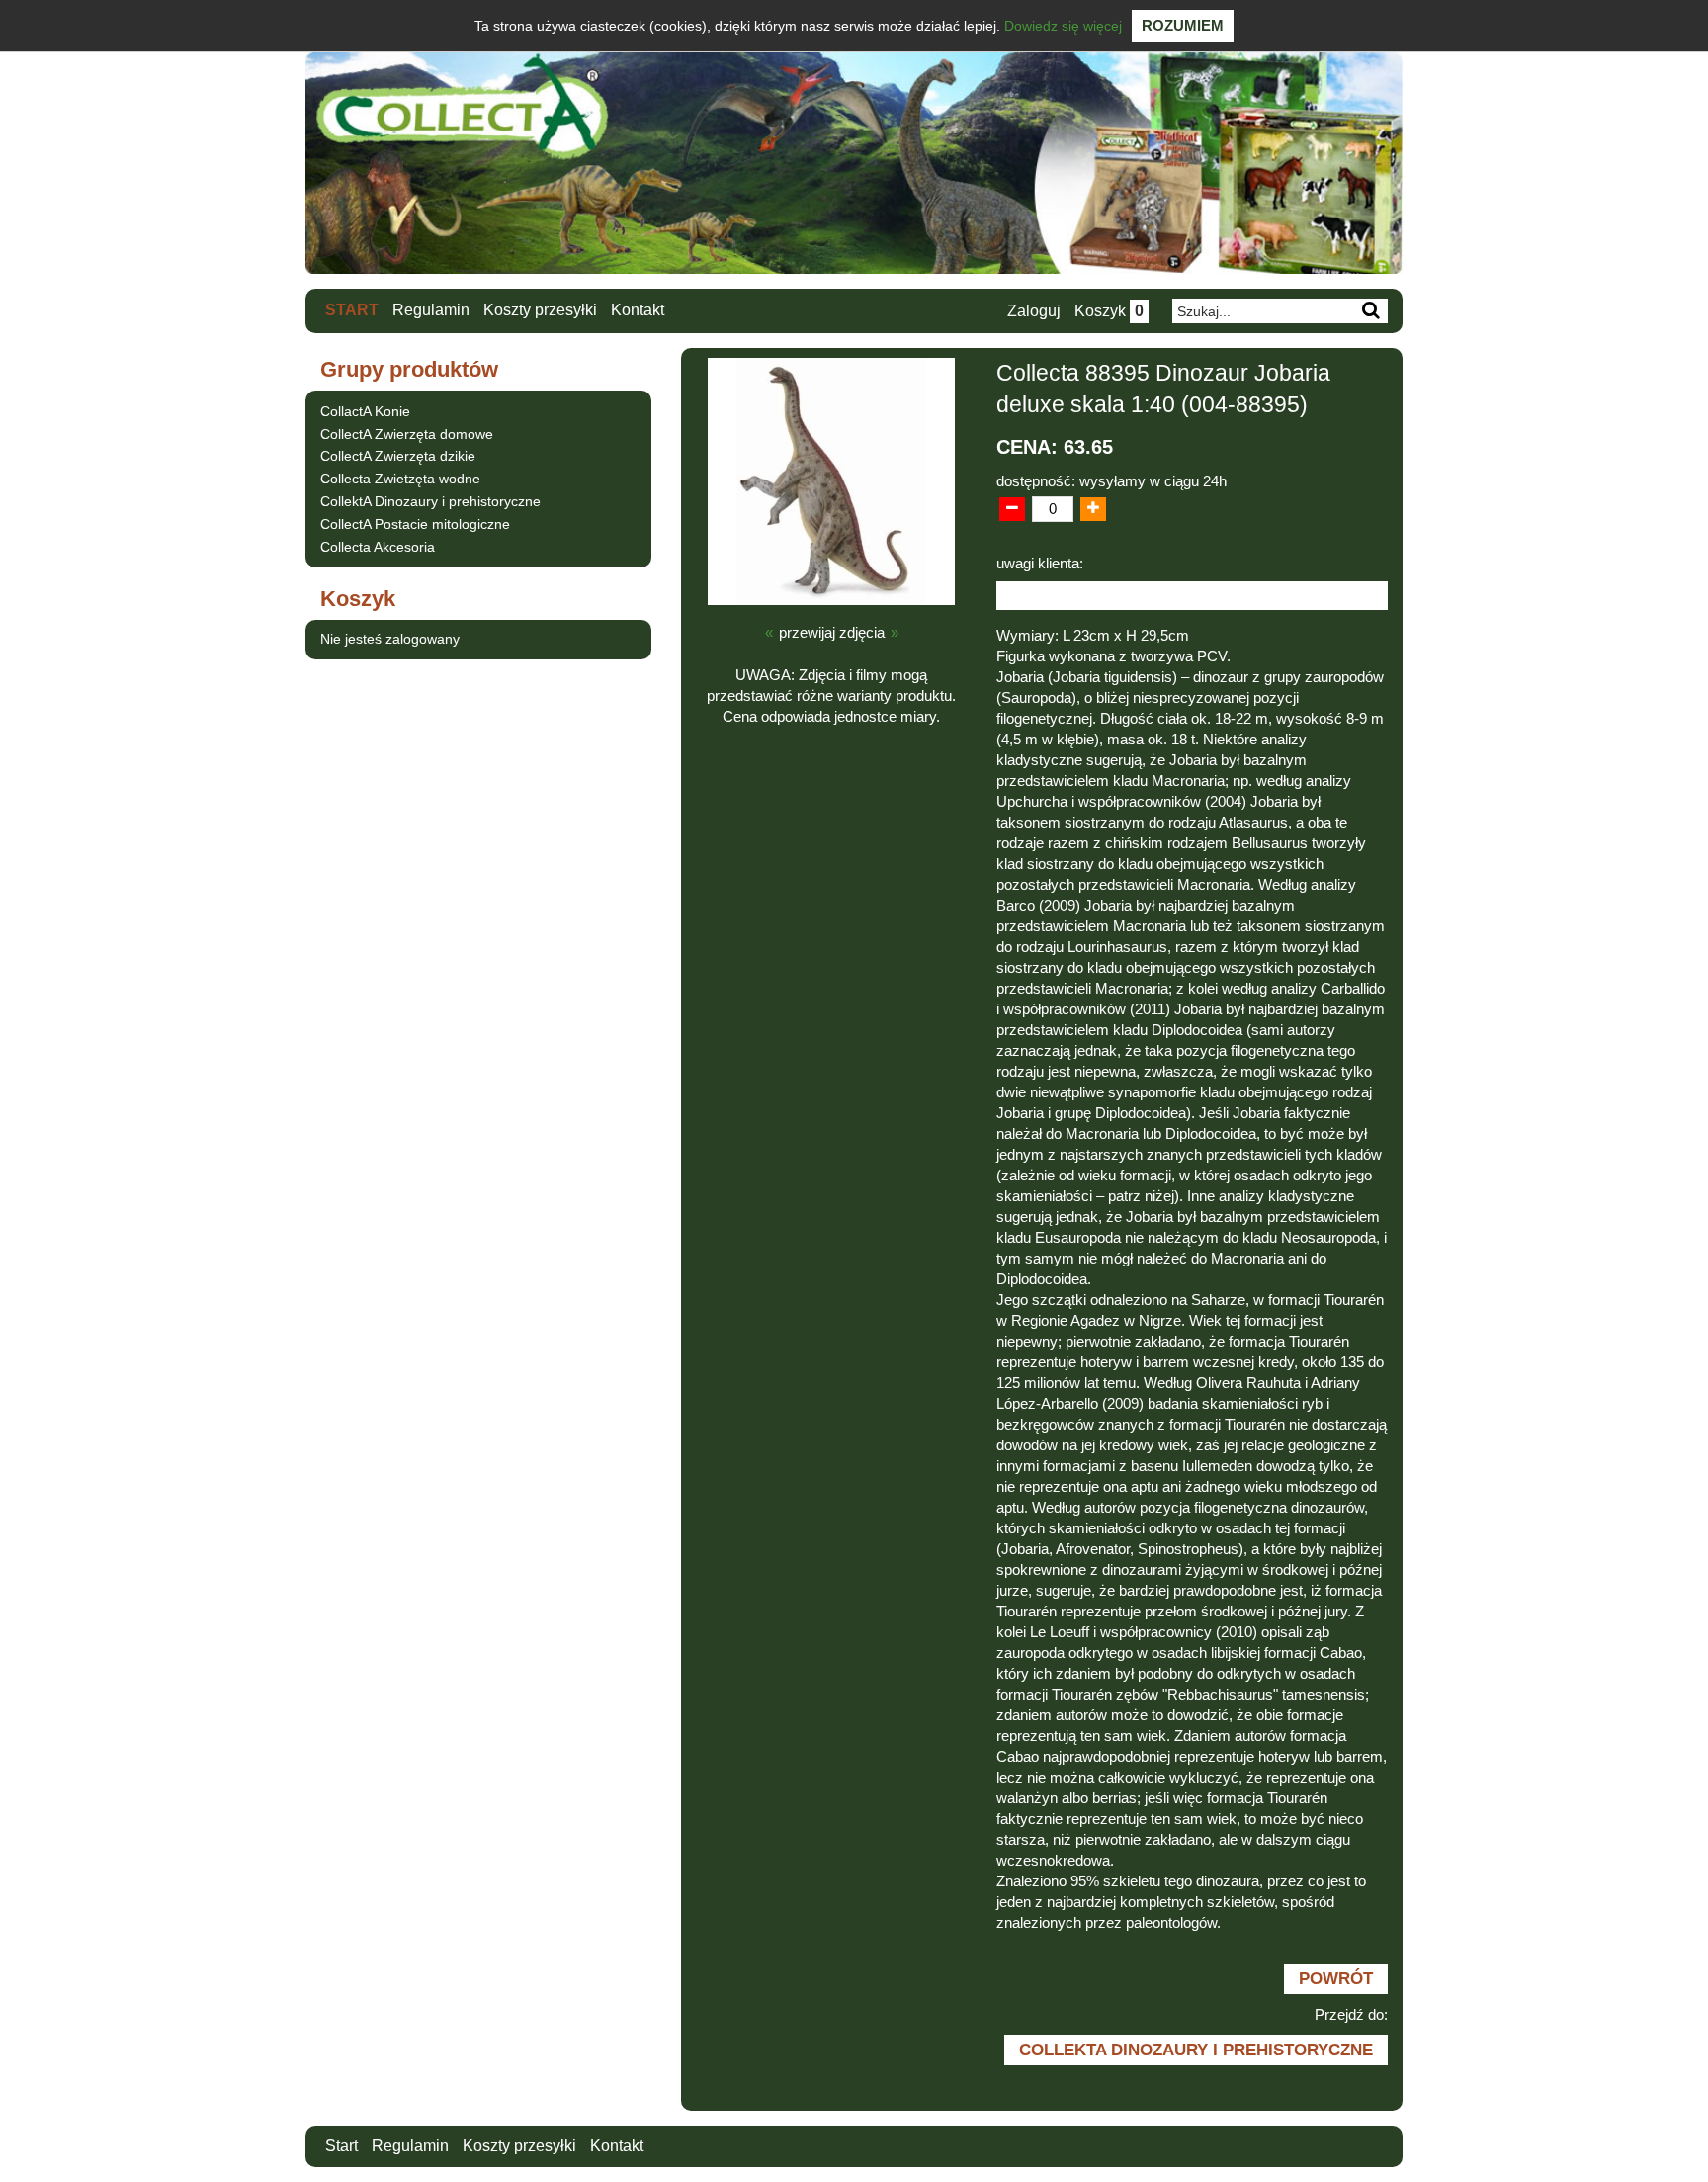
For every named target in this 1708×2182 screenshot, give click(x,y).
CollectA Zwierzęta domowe (407, 434)
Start (352, 310)
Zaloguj (1034, 311)
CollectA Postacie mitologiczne (415, 524)
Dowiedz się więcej (1063, 26)
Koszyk (1109, 311)
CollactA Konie (365, 411)
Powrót (1336, 1978)
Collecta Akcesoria (378, 547)
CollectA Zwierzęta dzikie (398, 456)
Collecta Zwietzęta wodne (400, 479)
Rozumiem (1183, 25)
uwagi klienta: (1040, 563)
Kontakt (638, 310)
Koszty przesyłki (540, 310)
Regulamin (431, 310)
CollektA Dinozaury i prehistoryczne (430, 501)
